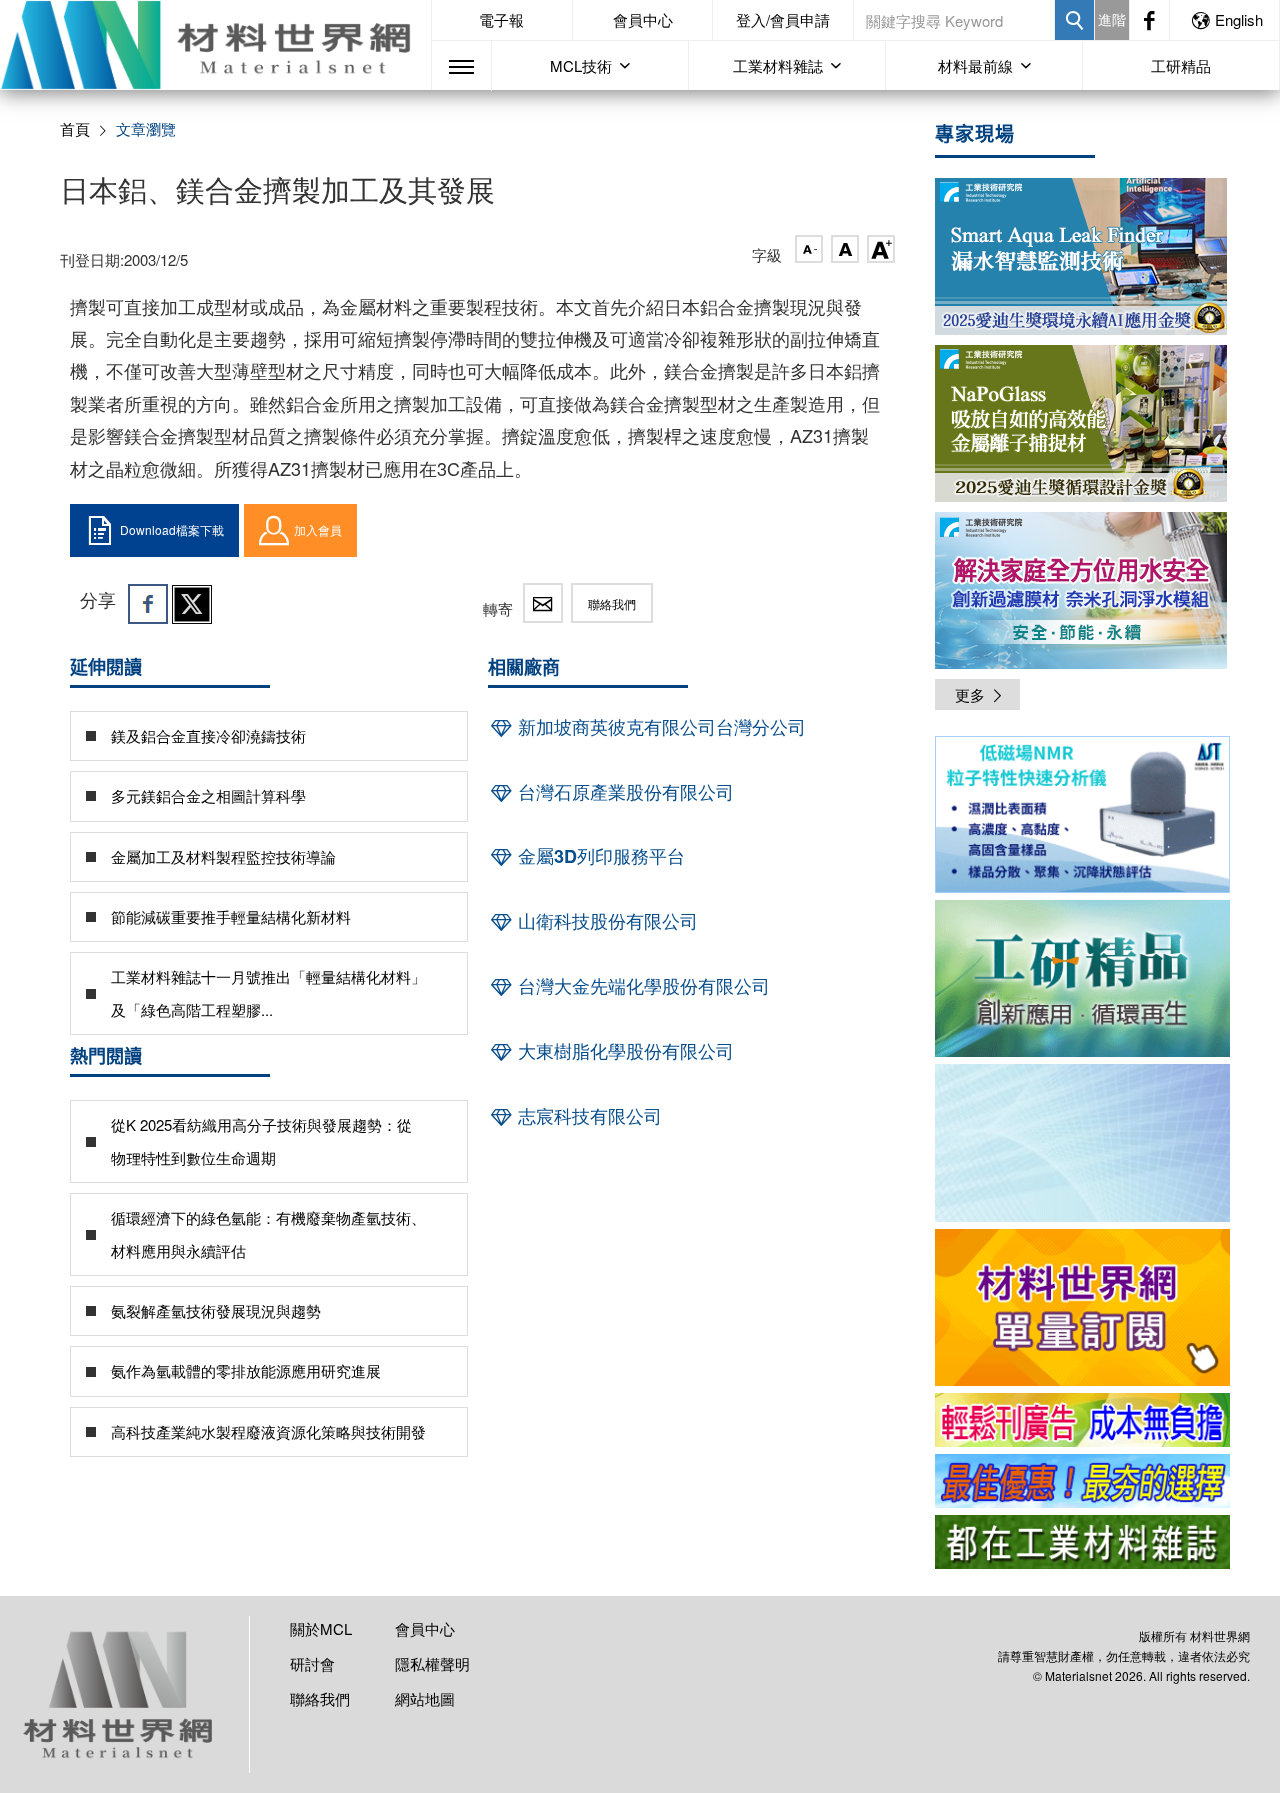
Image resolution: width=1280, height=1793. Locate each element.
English (1239, 19)
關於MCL (321, 1628)
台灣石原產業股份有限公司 (623, 792)
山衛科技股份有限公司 (605, 921)
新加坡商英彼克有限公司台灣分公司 (659, 727)
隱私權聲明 (432, 1663)
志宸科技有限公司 (587, 1116)
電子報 (501, 19)
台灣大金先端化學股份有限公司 (641, 986)
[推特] (192, 604)
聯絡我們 (612, 603)
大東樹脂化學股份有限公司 (623, 1051)
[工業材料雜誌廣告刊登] (1082, 1481)
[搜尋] (1074, 20)
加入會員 (318, 529)
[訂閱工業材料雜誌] (1082, 1542)
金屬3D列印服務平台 (599, 856)
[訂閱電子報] (1082, 1142)
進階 (1112, 19)
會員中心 (643, 19)
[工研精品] (1082, 978)
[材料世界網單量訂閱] (1082, 1307)
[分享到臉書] (148, 604)
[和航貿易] (1082, 814)
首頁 (75, 128)
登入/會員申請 (783, 19)
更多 (970, 694)
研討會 (312, 1663)
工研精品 (1181, 65)
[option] (1082, 818)
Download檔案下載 (172, 529)
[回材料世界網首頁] (215, 45)
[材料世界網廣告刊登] (1082, 1420)
